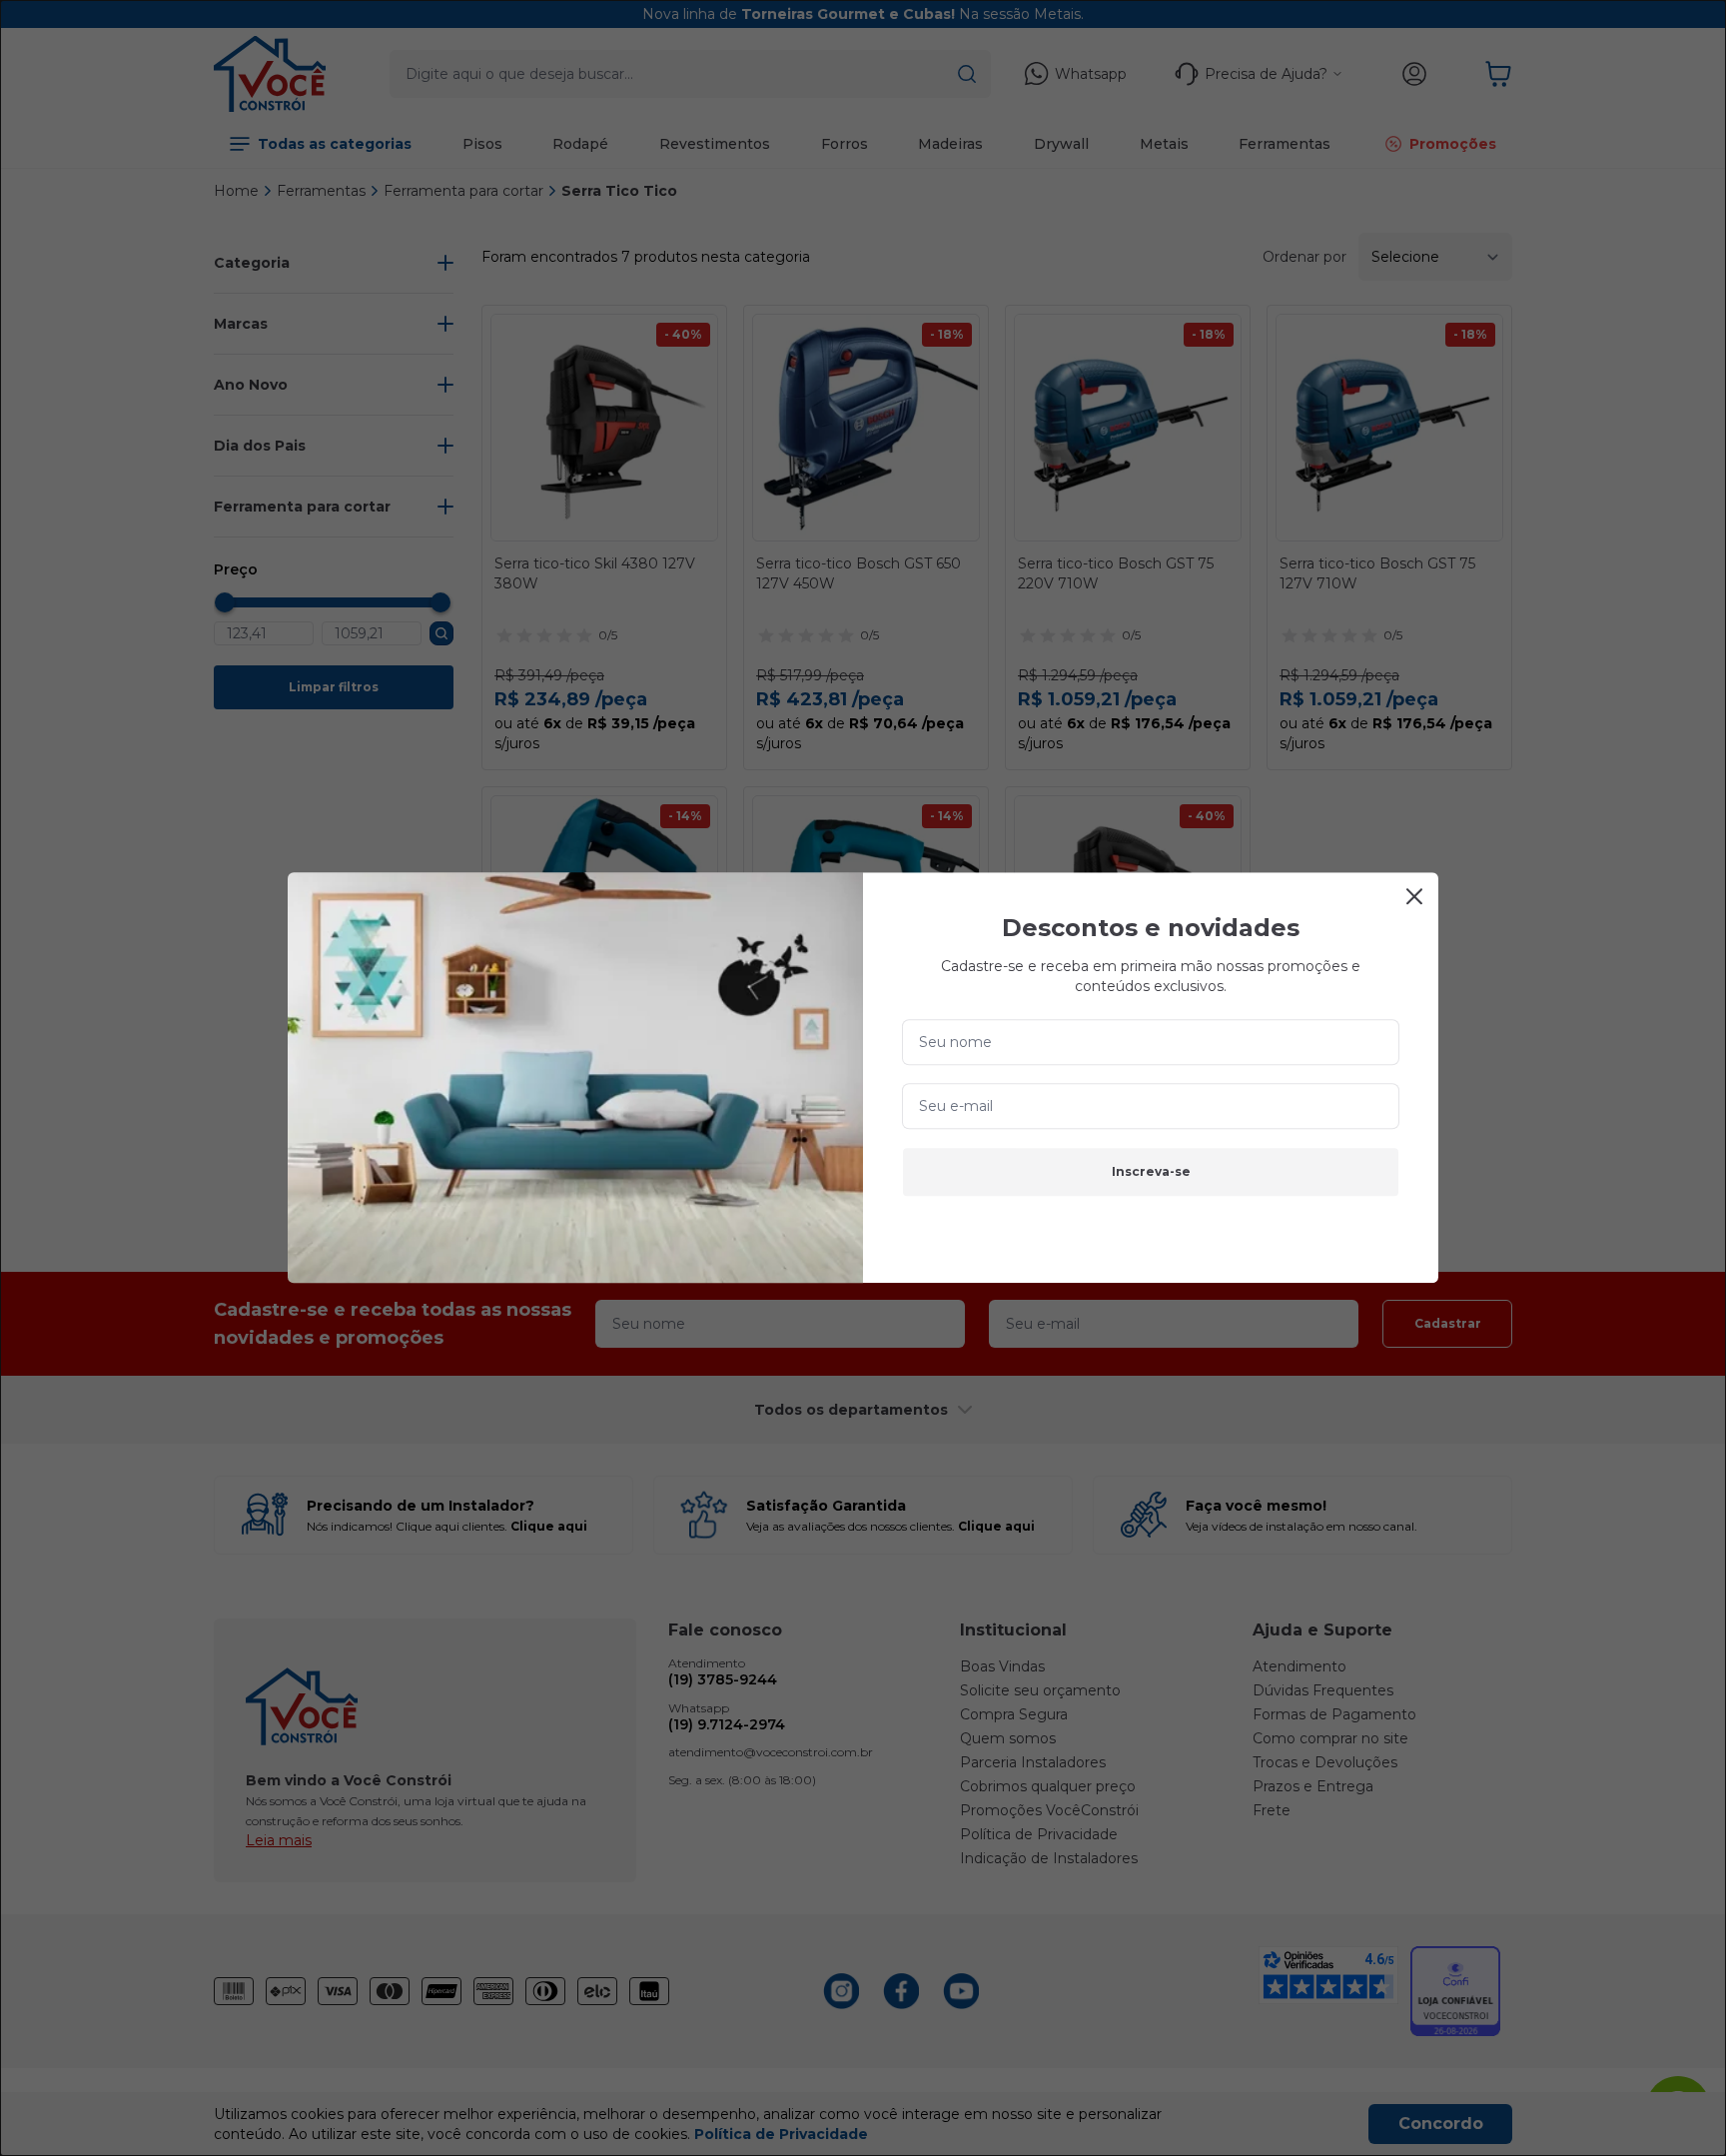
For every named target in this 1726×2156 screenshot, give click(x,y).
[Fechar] (1414, 896)
